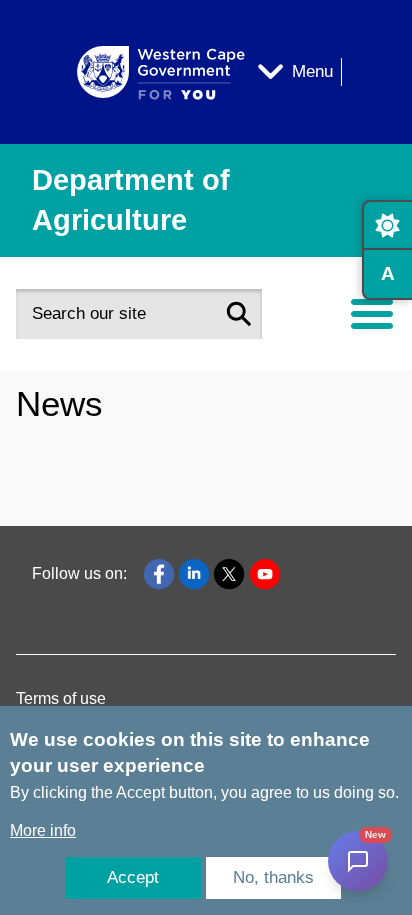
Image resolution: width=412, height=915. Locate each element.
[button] (239, 314)
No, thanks (273, 877)
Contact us (70, 456)
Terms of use (61, 698)
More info (43, 830)
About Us (65, 399)
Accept (133, 877)
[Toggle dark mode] (387, 225)
